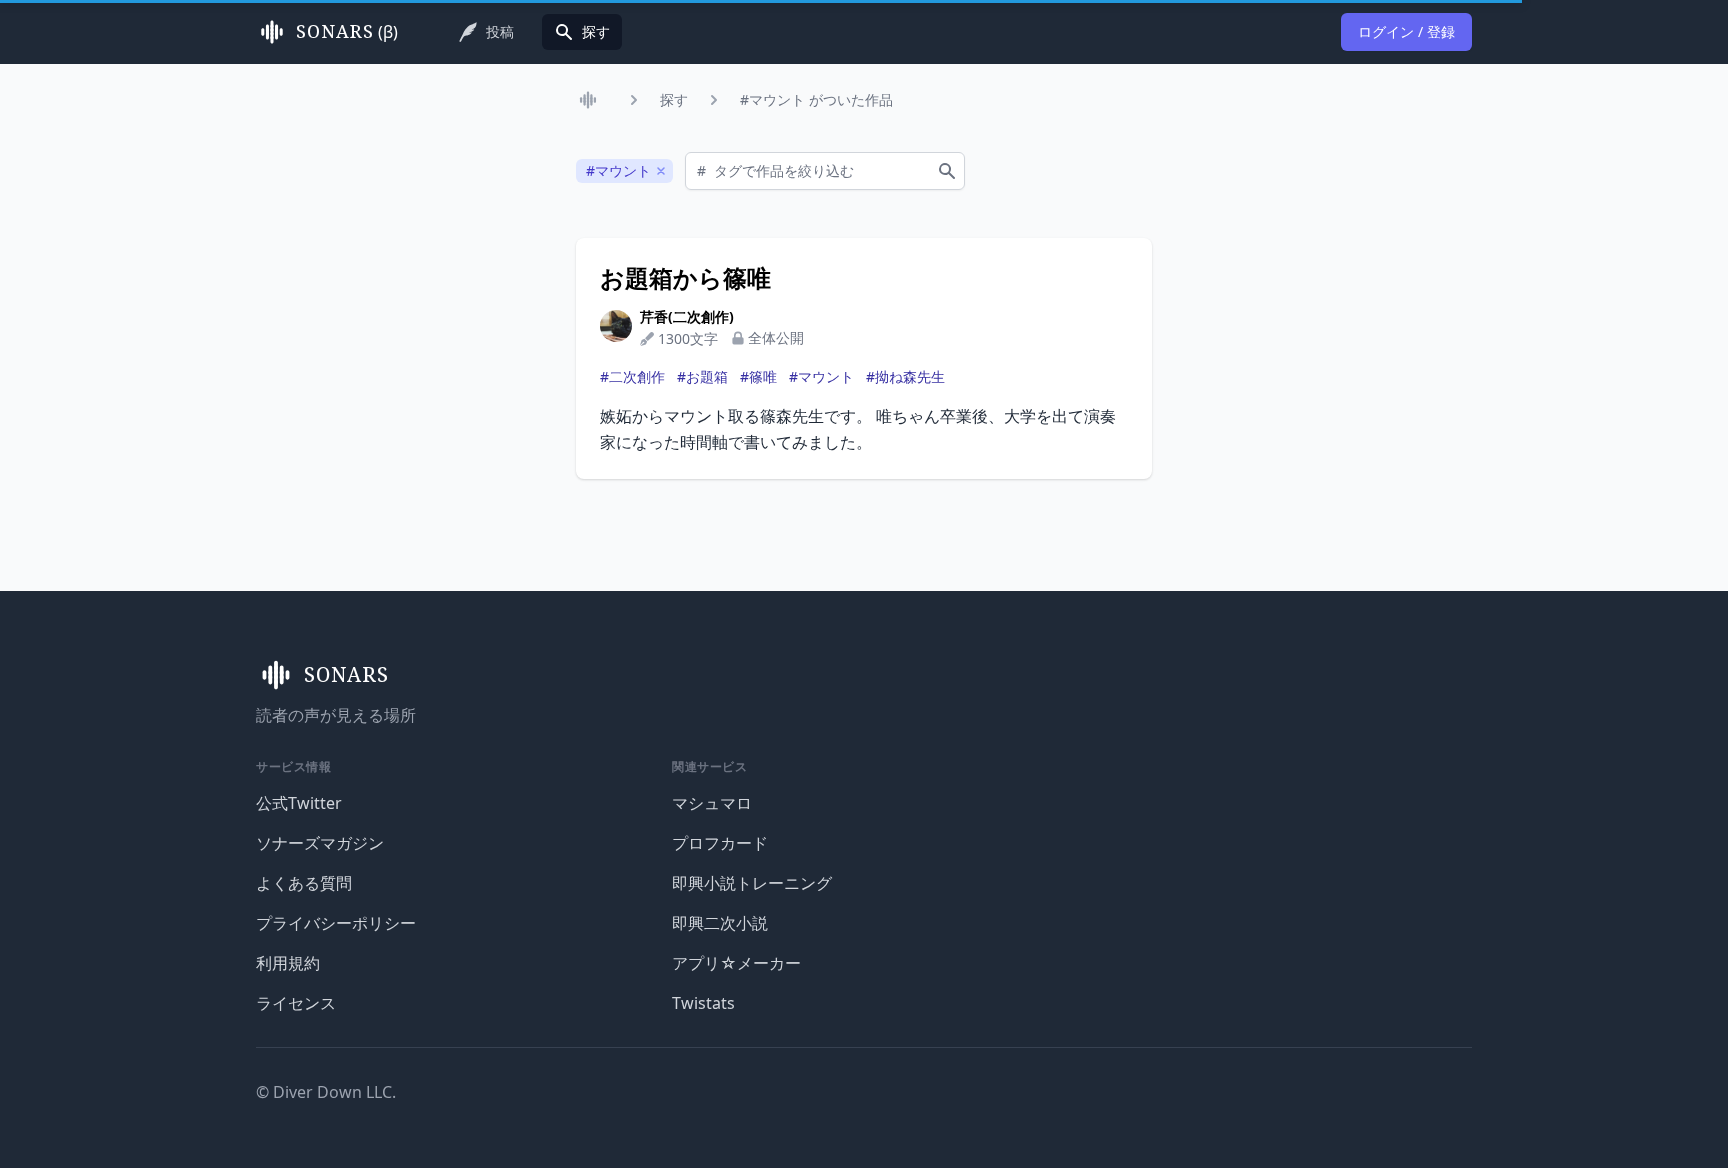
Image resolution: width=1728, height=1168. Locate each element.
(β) (347, 32)
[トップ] (592, 100)
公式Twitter (299, 803)
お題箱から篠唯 (685, 278)
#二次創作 (632, 376)
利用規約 (288, 963)
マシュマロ (712, 803)
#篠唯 (758, 376)
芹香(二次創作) (687, 316)
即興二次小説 (720, 923)
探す (674, 99)
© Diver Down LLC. (326, 1092)
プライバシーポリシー (336, 923)
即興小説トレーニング (752, 883)
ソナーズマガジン (320, 843)
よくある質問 (304, 883)
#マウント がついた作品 (816, 99)
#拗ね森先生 (905, 376)
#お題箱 (702, 376)
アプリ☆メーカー (736, 963)
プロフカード (720, 843)
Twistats (703, 1003)
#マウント (821, 376)
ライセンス (296, 1003)
